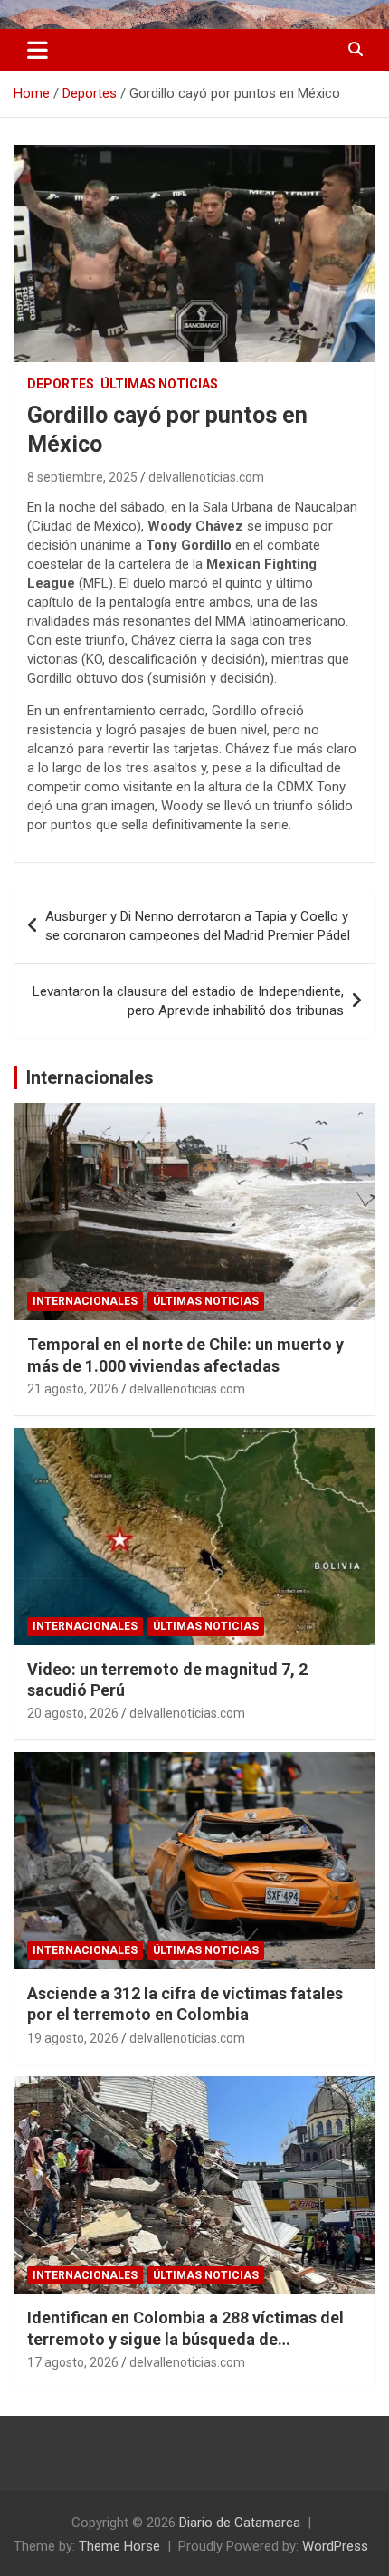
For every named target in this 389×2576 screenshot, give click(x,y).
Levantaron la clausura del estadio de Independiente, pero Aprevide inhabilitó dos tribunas (188, 1001)
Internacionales (90, 1077)
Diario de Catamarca (240, 2523)
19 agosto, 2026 (73, 2038)
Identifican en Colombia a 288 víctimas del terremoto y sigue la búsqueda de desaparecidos (185, 2339)
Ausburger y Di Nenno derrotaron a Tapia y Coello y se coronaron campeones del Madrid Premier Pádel (198, 926)
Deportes (61, 384)
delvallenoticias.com (206, 477)
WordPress (335, 2546)
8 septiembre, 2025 (82, 477)
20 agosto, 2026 (73, 1713)
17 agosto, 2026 (73, 2362)
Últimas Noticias (159, 384)
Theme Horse (119, 2546)
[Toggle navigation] (38, 50)
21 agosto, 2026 (73, 1389)
